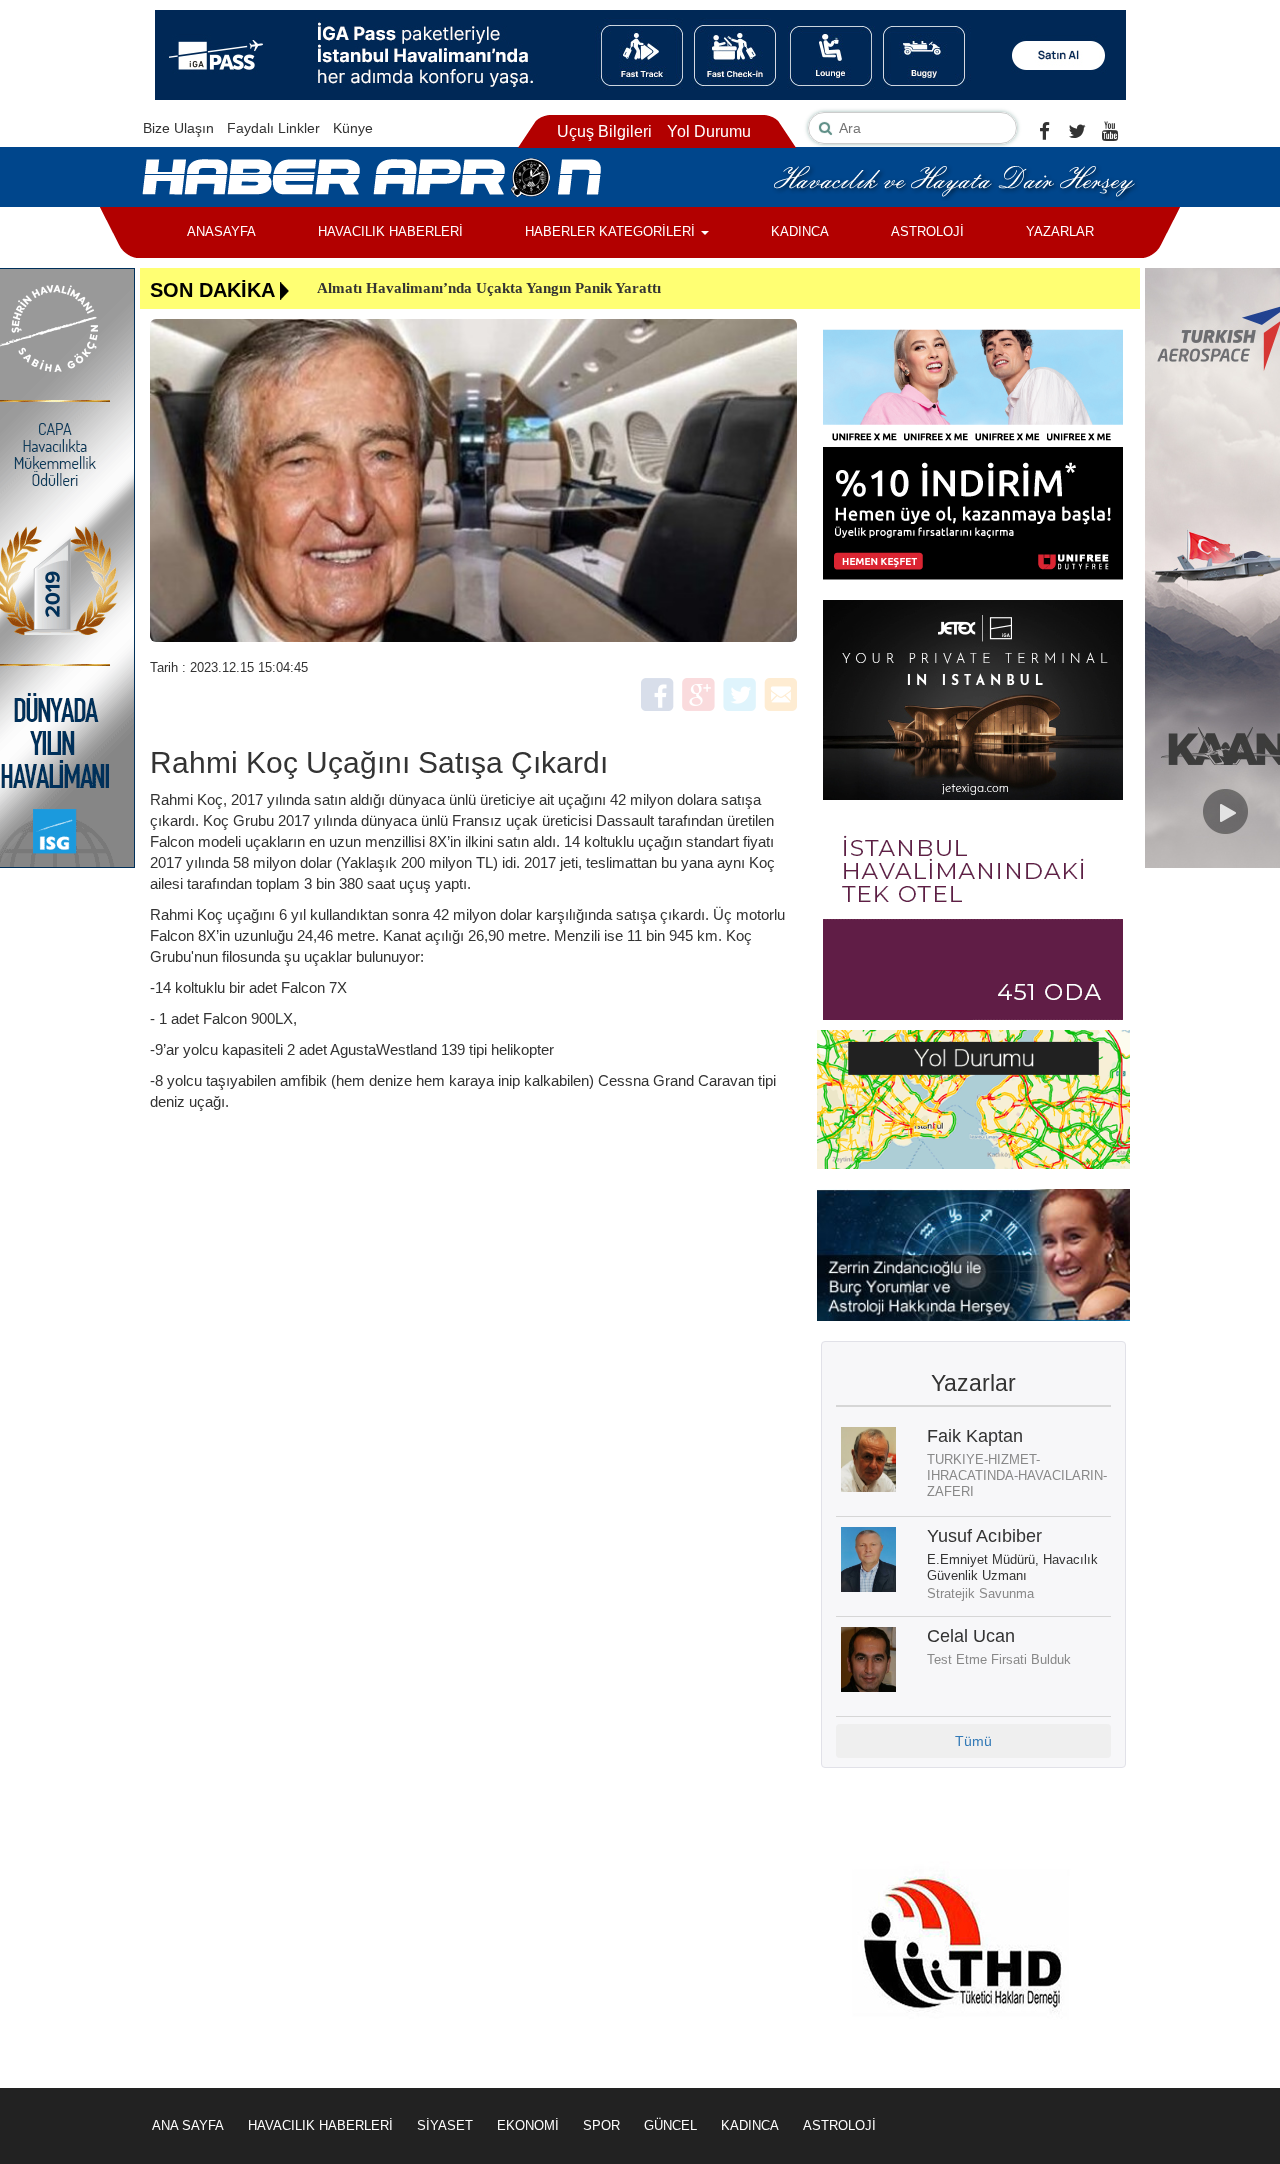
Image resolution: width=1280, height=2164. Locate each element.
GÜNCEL (670, 2125)
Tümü (973, 1741)
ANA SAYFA (188, 2125)
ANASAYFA (221, 231)
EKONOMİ (528, 2125)
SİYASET (445, 2125)
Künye (353, 128)
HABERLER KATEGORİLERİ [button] (612, 231)
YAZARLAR (1060, 231)
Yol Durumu (709, 131)
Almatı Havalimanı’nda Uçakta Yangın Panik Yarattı (489, 288)
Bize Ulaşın (178, 128)
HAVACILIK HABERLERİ (390, 231)
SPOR (601, 2125)
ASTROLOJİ (927, 231)
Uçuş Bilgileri (604, 131)
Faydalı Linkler (273, 128)
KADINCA (800, 231)
